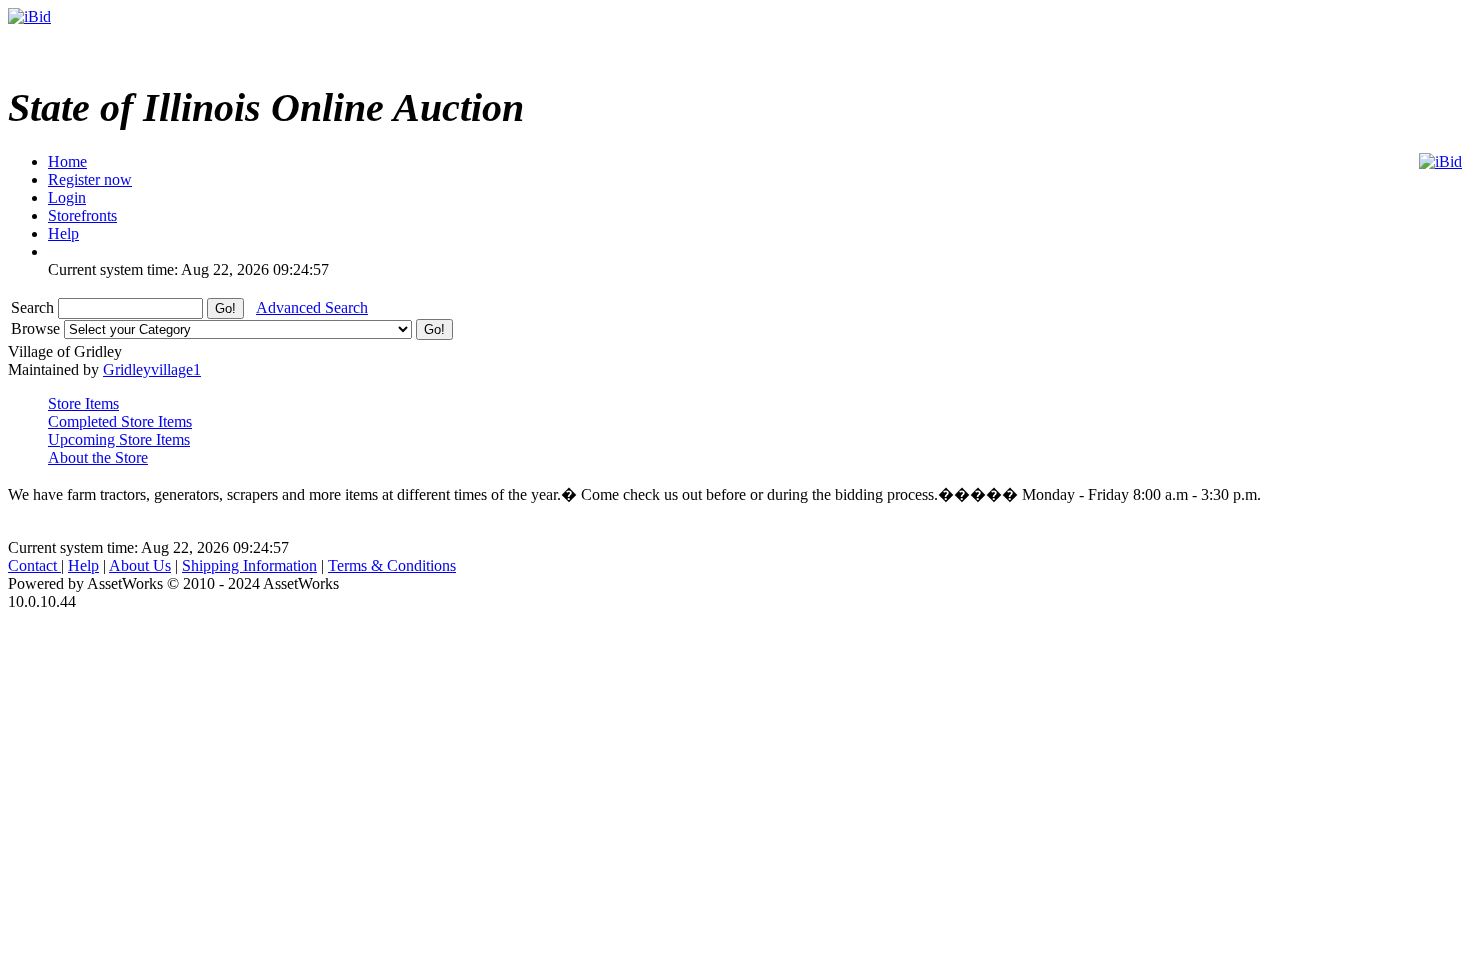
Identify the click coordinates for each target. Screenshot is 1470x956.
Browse (37, 328)
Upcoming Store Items (119, 439)
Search (34, 307)
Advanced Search (312, 307)
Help (83, 565)
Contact (34, 565)
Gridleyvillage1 (152, 369)
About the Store (98, 457)
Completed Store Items (120, 421)
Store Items (83, 403)
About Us (140, 565)
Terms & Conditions (392, 565)
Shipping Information (249, 565)
